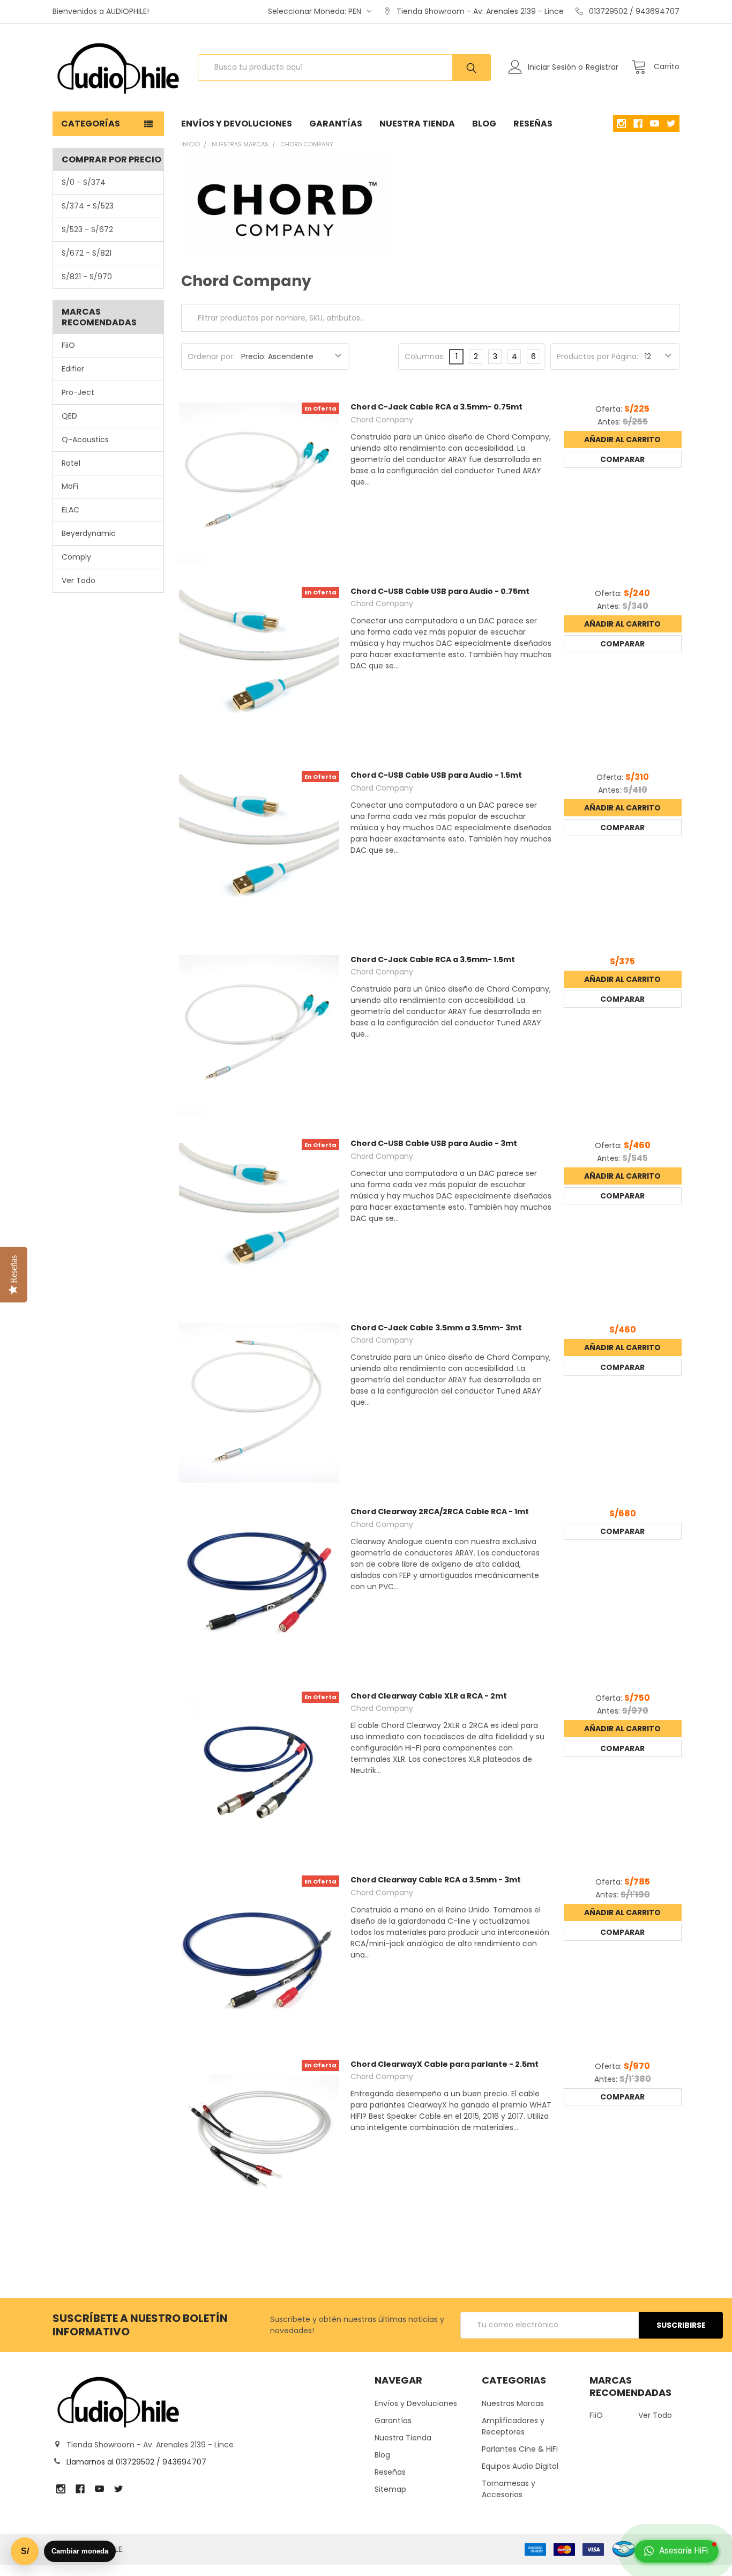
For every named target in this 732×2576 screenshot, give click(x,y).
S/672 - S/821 (87, 253)
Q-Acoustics (85, 440)
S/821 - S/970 (87, 277)
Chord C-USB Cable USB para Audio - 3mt (434, 1143)
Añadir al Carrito (622, 440)
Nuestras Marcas (513, 2403)
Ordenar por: (211, 356)
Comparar (622, 459)
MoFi (70, 486)
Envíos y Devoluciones (237, 124)
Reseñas (533, 124)
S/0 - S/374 (84, 182)
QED (69, 416)
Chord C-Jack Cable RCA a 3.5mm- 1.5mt (433, 959)
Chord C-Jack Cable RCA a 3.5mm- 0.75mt (436, 407)
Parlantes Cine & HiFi (520, 2449)
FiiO (68, 345)
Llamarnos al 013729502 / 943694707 (136, 2462)
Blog (484, 124)
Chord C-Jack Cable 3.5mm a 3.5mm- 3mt (436, 1328)
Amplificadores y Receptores (513, 2426)
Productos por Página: (597, 356)
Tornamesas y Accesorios (509, 2489)
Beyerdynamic (89, 533)
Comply (76, 557)
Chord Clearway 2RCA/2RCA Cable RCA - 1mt (440, 1512)
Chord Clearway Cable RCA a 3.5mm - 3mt (436, 1880)
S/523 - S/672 (87, 229)
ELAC (70, 510)
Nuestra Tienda (417, 124)
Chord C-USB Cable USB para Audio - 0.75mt (440, 591)
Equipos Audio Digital (520, 2466)
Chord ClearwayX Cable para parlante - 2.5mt (445, 2064)
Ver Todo (79, 580)
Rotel (71, 463)
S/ (25, 2551)
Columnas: (425, 356)
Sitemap (390, 2489)
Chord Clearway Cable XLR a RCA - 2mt (429, 1696)
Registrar (602, 67)
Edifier (73, 369)
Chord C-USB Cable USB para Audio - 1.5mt (436, 775)
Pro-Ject (78, 392)
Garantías (336, 124)
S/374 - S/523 (88, 206)
